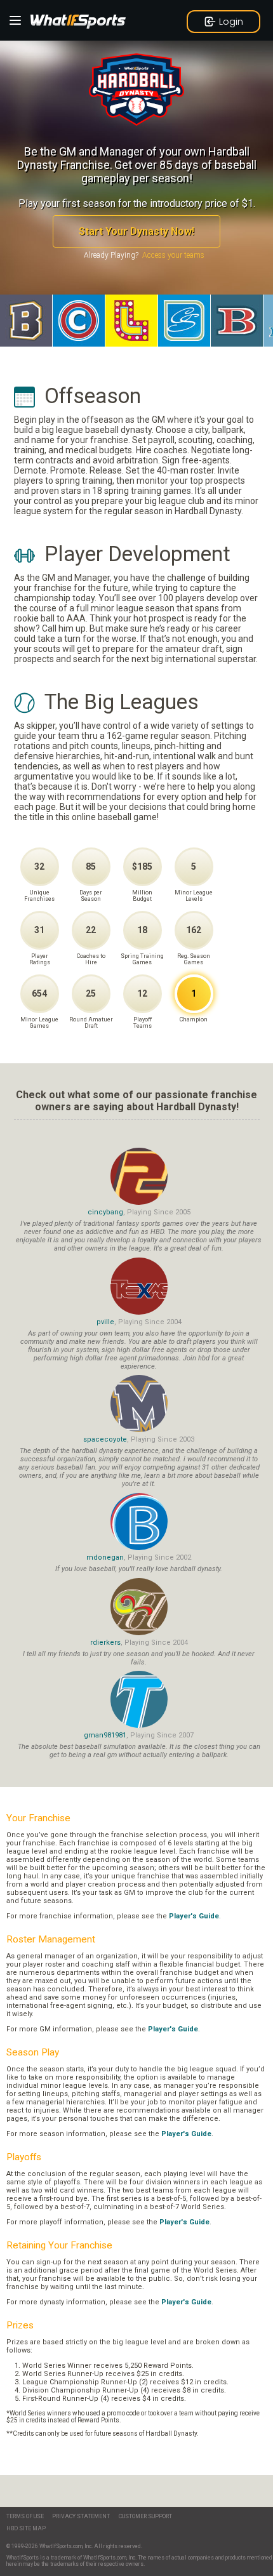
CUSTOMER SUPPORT (145, 2516)
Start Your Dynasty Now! (136, 231)
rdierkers (105, 1643)
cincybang (105, 1212)
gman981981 (105, 1735)
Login (231, 21)
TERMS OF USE (25, 2516)
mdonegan (105, 1557)
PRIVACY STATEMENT (81, 2516)
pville (105, 1322)
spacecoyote (105, 1439)
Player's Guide (194, 1916)
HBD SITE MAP (26, 2528)
